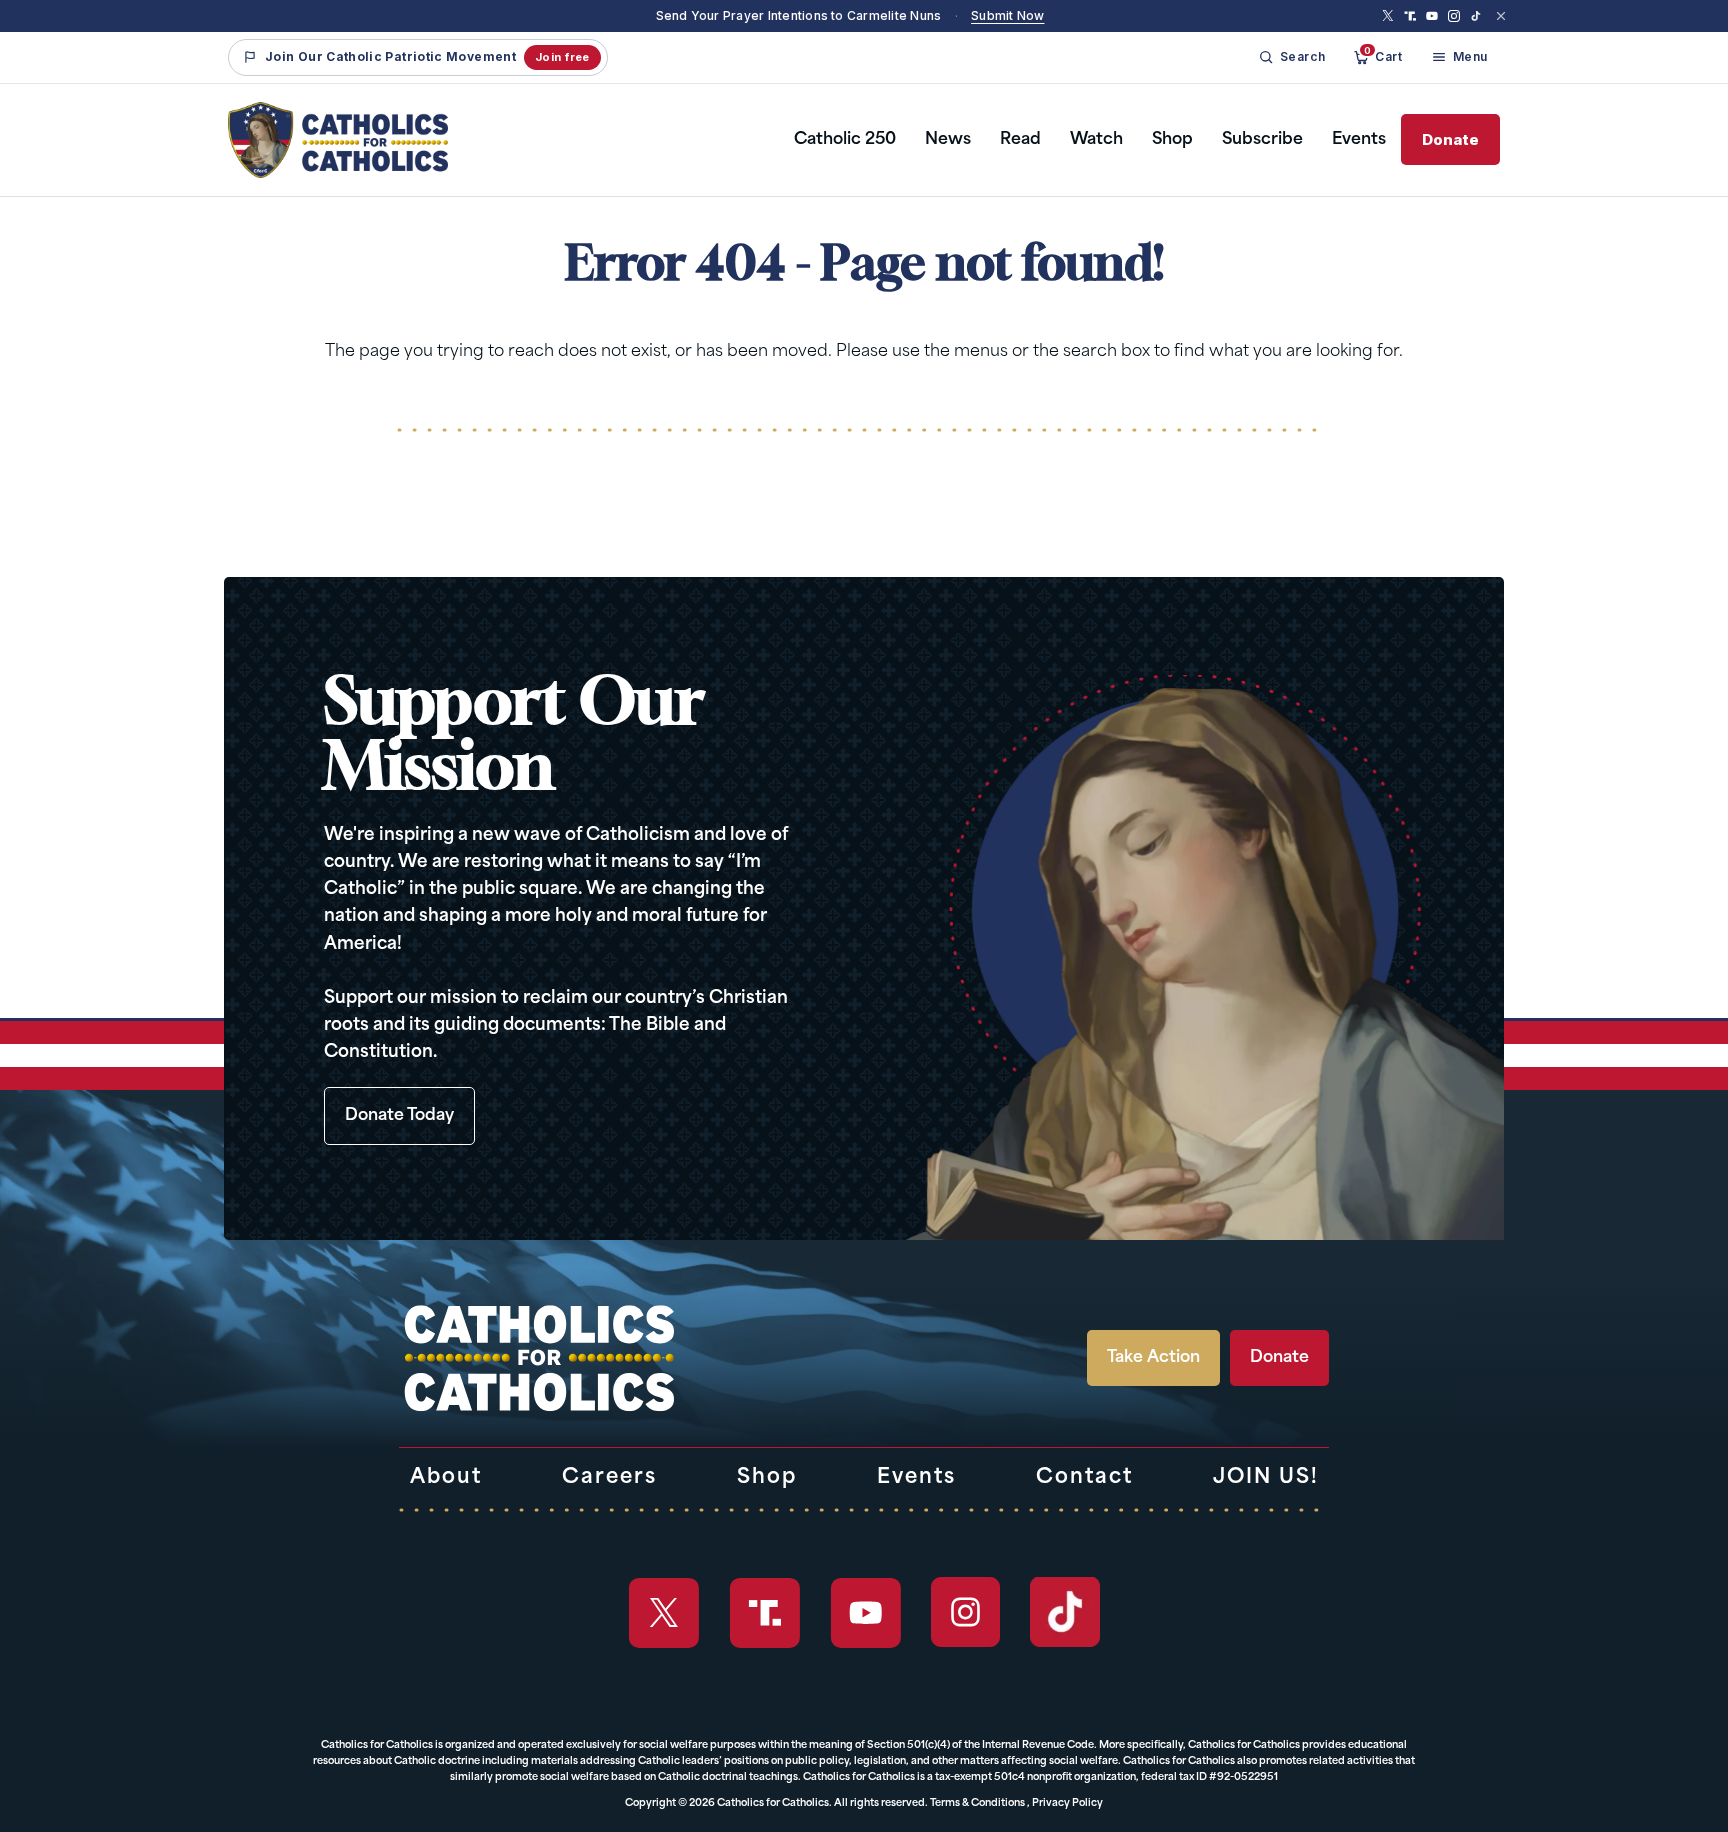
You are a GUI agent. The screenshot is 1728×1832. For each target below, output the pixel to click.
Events (1359, 140)
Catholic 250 (845, 140)
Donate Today (399, 1116)
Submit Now (1007, 15)
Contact (1084, 1478)
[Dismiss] (1501, 16)
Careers (609, 1478)
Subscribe (1262, 140)
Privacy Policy (1067, 1803)
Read (1020, 140)
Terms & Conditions (977, 1803)
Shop (1172, 140)
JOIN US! (1266, 1478)
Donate (1450, 139)
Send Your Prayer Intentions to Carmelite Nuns (799, 15)
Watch (1096, 140)
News (948, 140)
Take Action (1153, 1358)
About (446, 1478)
